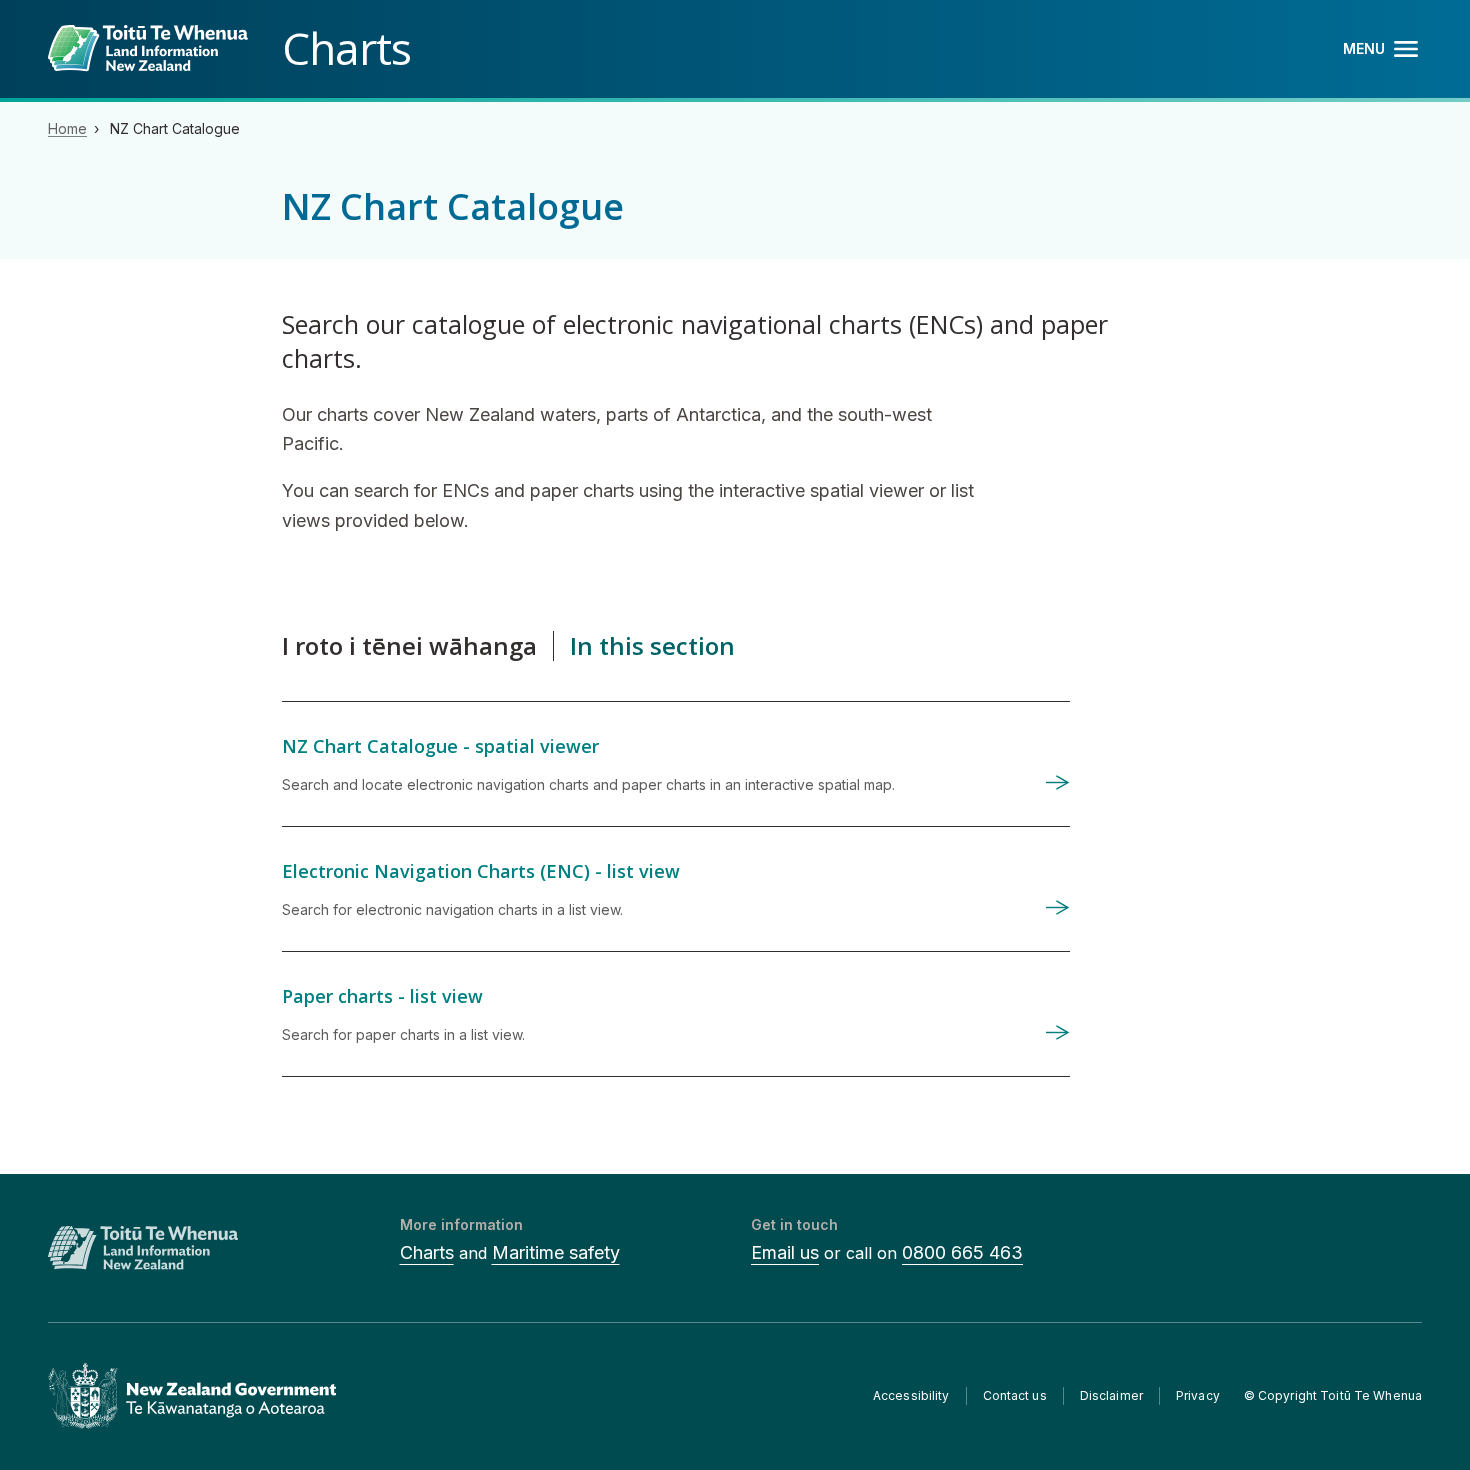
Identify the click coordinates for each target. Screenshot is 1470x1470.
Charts (427, 1252)
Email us (785, 1252)
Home (67, 128)
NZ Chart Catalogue (175, 128)
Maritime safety (556, 1252)
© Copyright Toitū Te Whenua (1333, 1395)
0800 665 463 (962, 1252)
